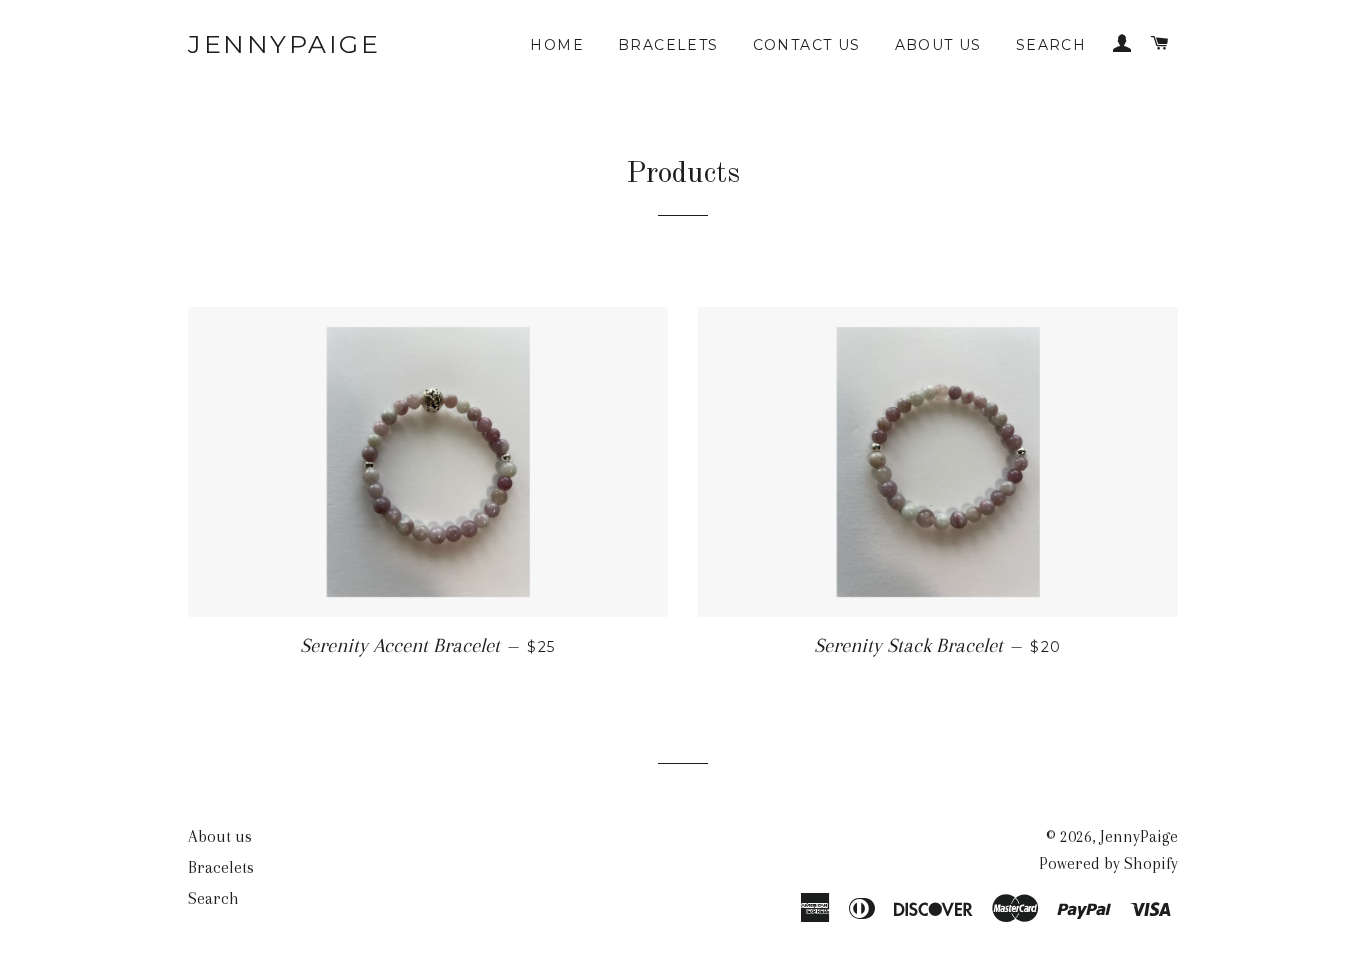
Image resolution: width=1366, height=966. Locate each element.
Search (1051, 45)
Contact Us (807, 45)
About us (938, 45)
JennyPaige (284, 44)
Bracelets (668, 45)
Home (557, 45)
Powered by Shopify (1108, 863)
